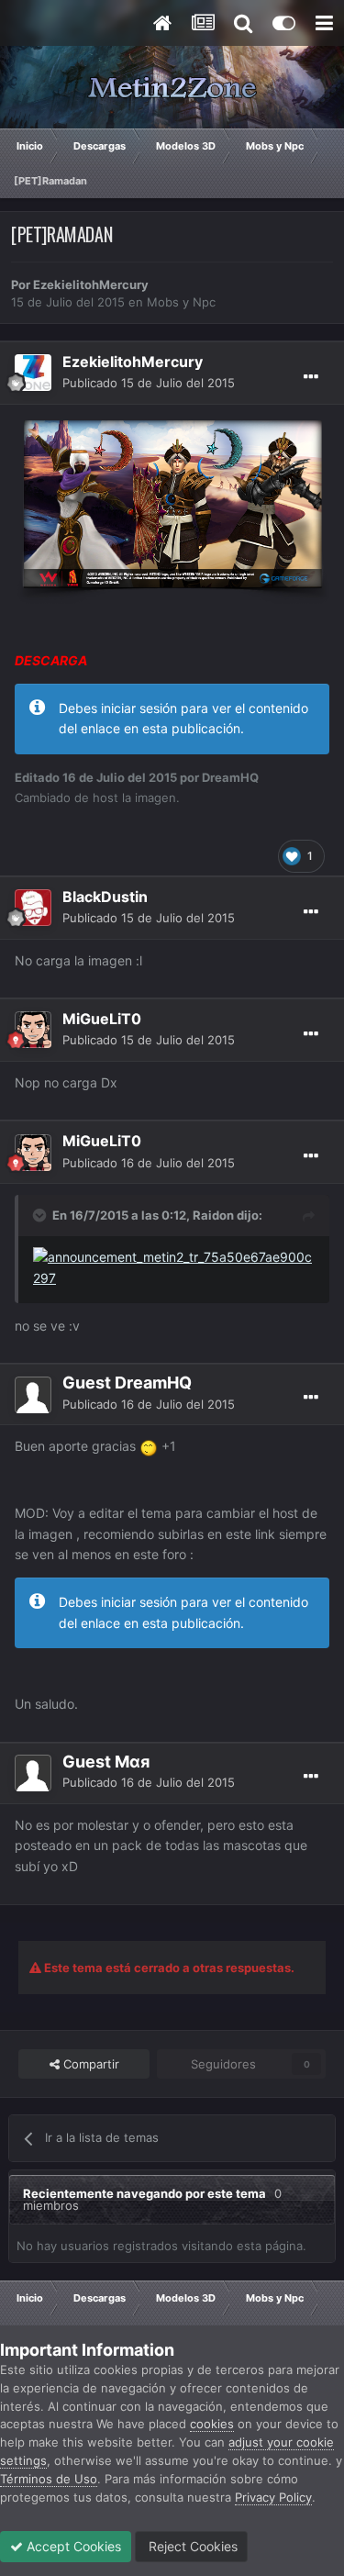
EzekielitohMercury (91, 284)
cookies (212, 2424)
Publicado (149, 383)
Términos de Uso (49, 2479)
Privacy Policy (273, 2497)
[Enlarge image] (172, 508)
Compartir (89, 2064)
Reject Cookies (191, 2546)
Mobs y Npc (181, 302)
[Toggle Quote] (41, 1215)
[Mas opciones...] (311, 377)
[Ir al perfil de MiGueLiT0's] (33, 1030)
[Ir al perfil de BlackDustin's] (33, 908)
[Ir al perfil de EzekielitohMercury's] (33, 373)
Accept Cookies (72, 2546)
